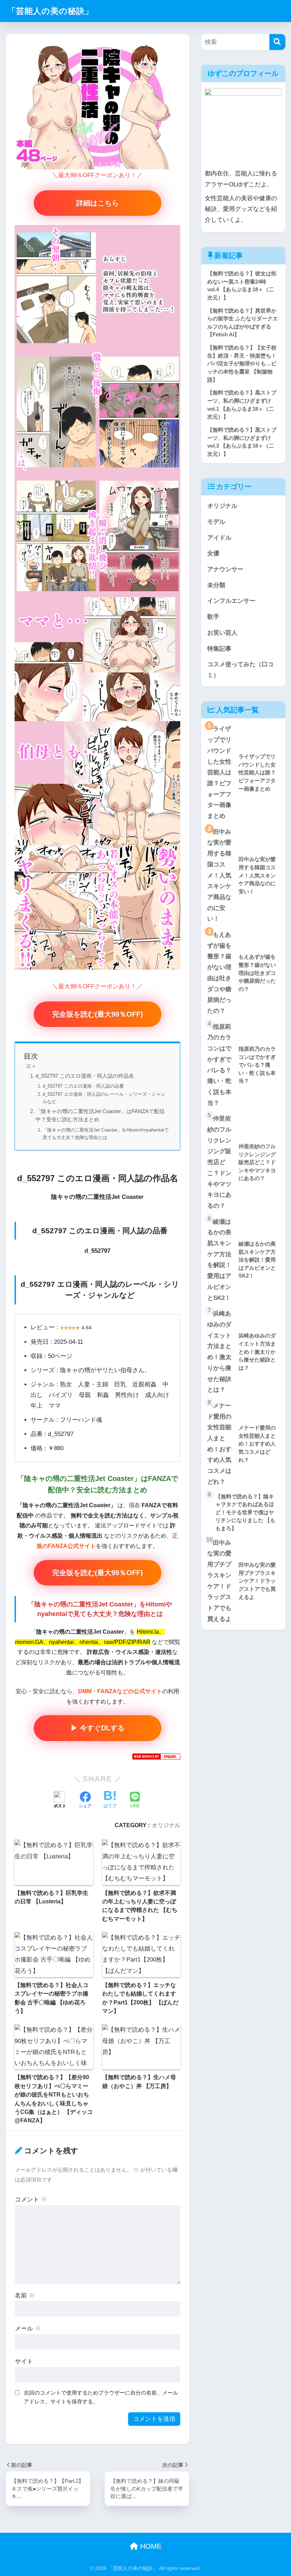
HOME (150, 2546)
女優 (213, 553)
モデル (216, 522)
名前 (25, 2296)
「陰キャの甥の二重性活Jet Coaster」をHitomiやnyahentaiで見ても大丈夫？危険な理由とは (106, 1134)
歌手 (213, 617)
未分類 (216, 585)
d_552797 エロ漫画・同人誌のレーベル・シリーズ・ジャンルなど (104, 1098)
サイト (24, 2361)
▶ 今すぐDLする (98, 1728)
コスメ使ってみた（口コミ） (240, 670)
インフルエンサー (231, 601)
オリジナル (166, 1825)
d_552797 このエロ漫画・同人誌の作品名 (85, 1076)
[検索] (277, 42)
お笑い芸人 (222, 633)
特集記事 (219, 649)
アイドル (219, 538)
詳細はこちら (98, 203)
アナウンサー (225, 569)
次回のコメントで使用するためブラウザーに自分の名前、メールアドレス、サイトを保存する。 (101, 2397)
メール (28, 2328)
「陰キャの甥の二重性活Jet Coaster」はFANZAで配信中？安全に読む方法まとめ (100, 1115)
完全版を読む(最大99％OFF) (98, 1014)
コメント (31, 2199)
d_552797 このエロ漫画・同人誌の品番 (83, 1086)
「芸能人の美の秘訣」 (50, 11)
